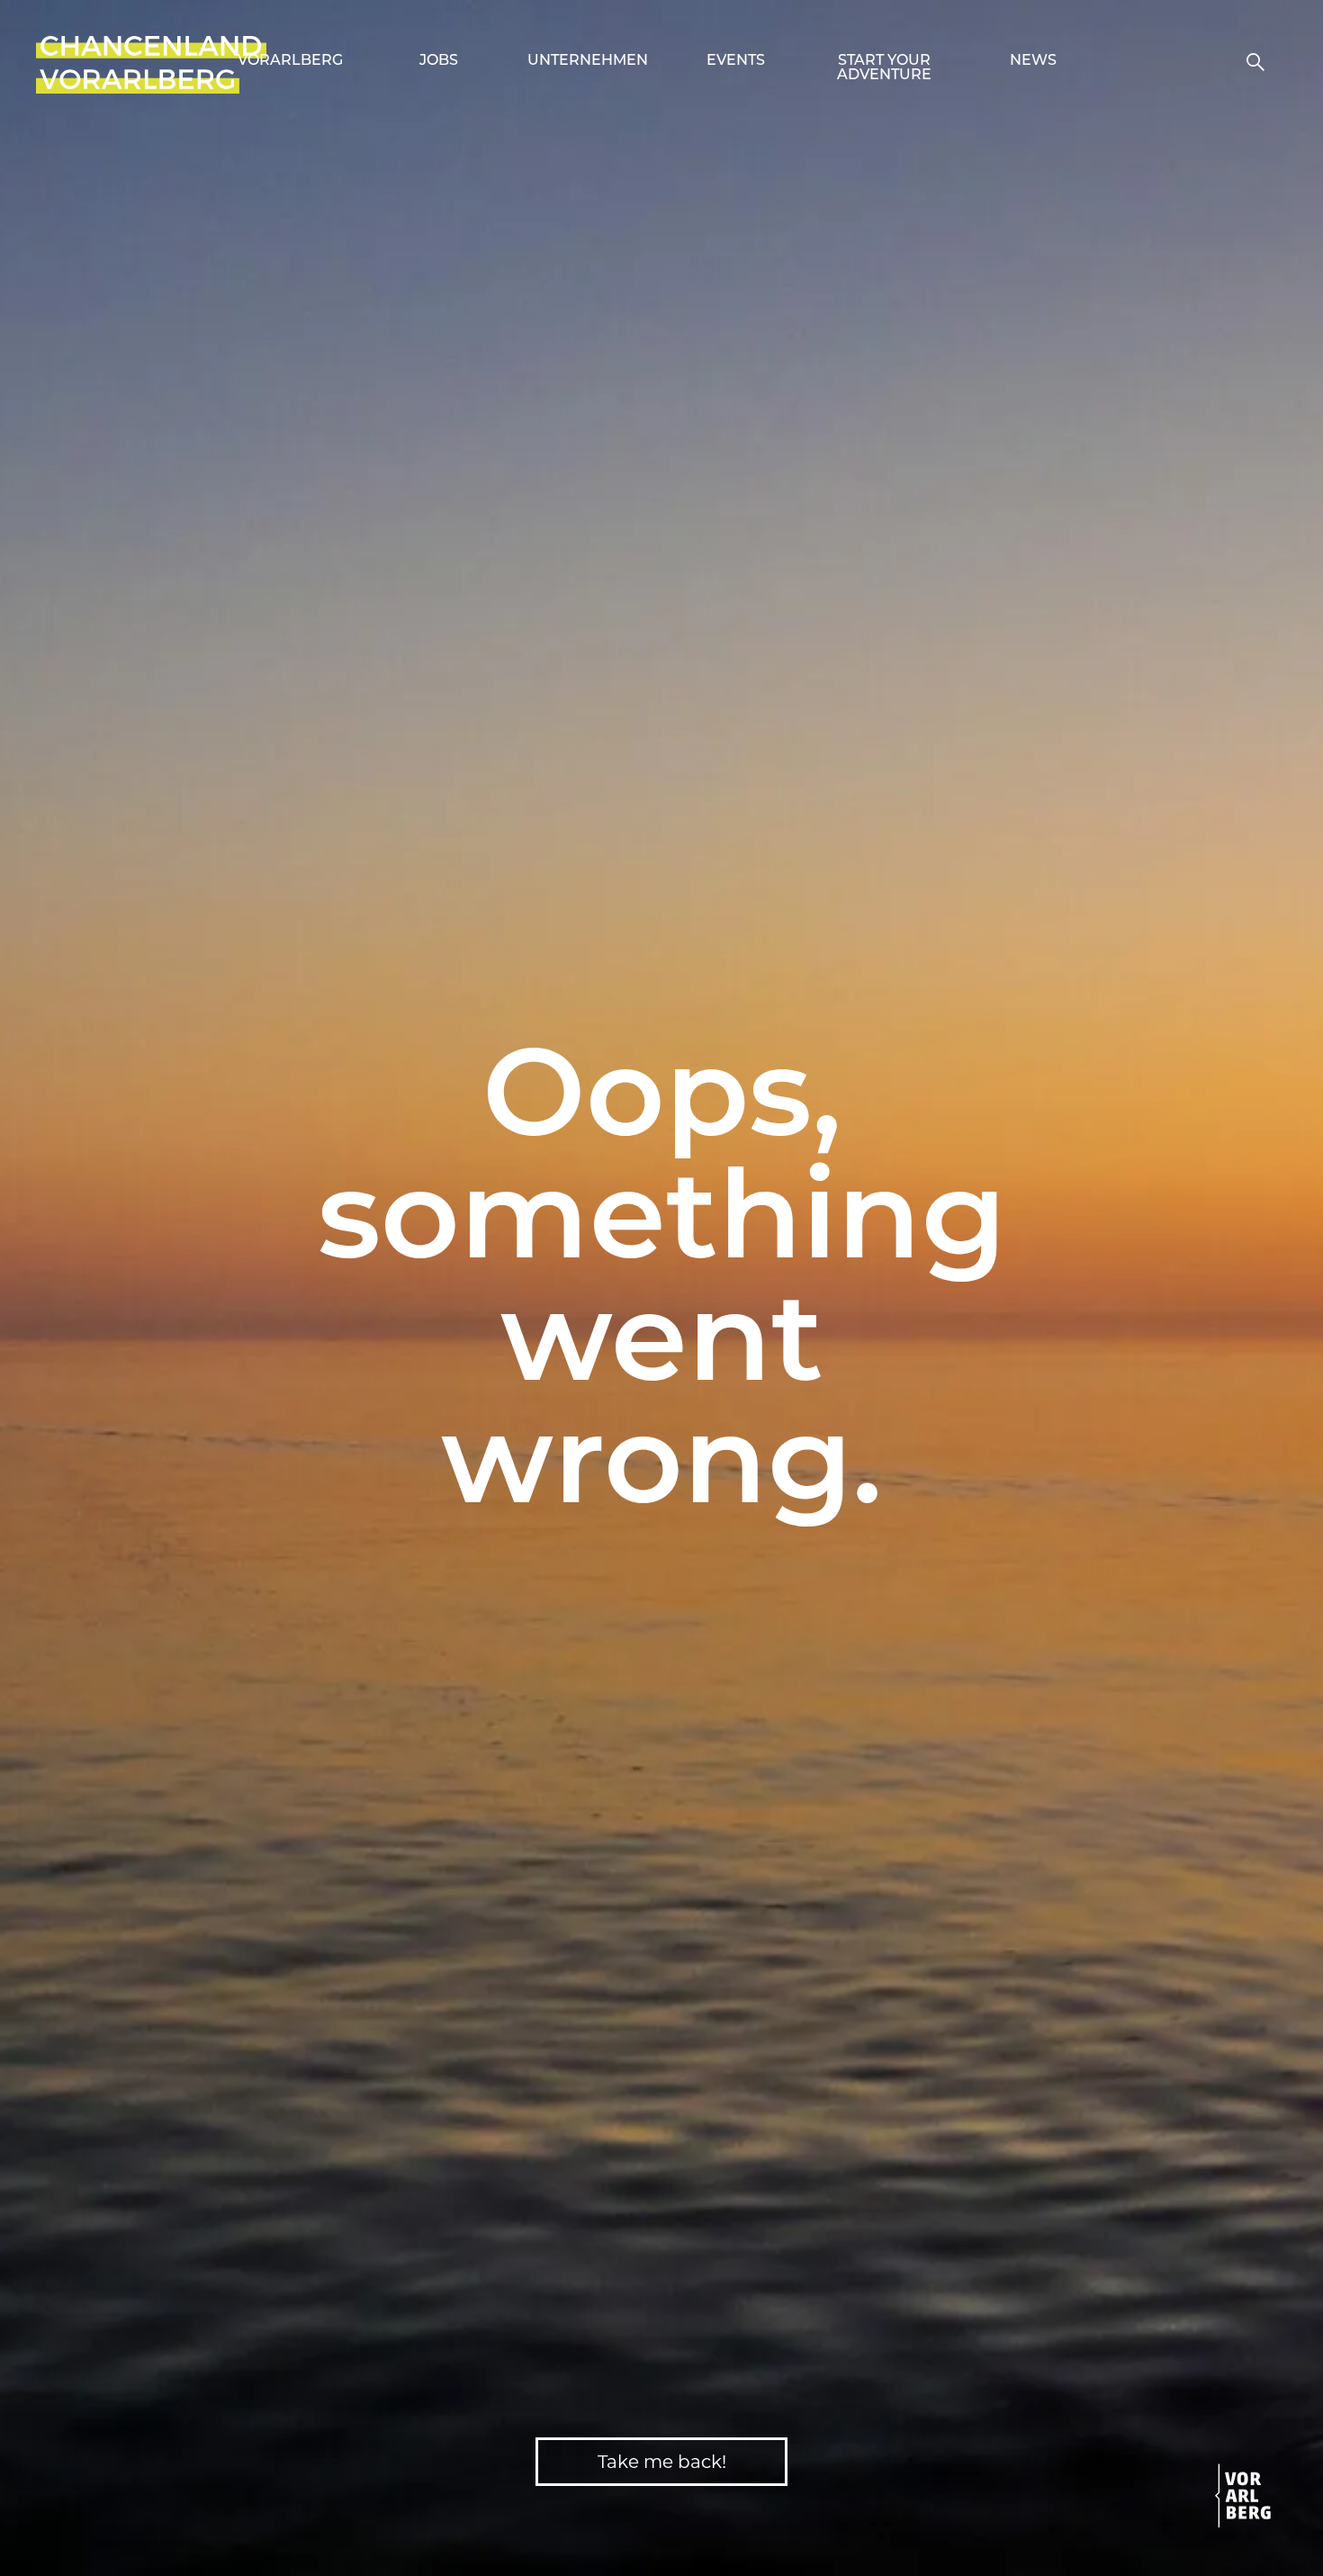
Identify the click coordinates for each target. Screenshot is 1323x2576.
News (1033, 61)
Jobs (439, 61)
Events (736, 61)
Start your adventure (884, 68)
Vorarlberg (290, 61)
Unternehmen (588, 61)
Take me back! (662, 2462)
